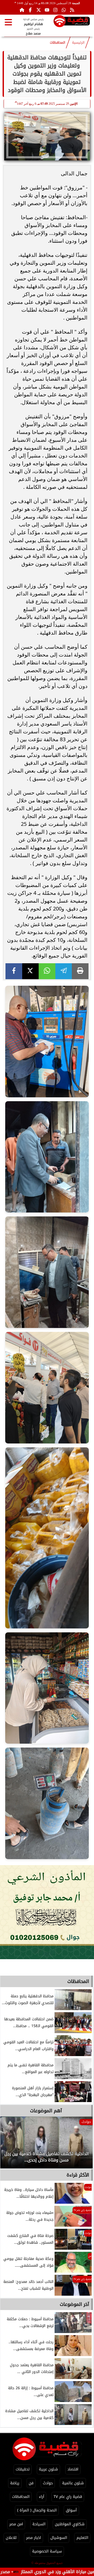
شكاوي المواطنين (70, 2524)
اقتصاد (73, 2469)
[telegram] (64, 971)
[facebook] (14, 971)
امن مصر (16, 2524)
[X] (31, 971)
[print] (80, 971)
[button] (11, 2145)
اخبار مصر (34, 2538)
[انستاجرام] (55, 10)
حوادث (48, 2483)
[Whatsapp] (64, 10)
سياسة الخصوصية (47, 2551)
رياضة (15, 2483)
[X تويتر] (39, 10)
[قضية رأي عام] (72, 22)
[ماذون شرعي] (47, 1912)
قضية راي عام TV (68, 2497)
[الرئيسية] (22, 10)
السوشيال (59, 2538)
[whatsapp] (47, 971)
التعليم (82, 2538)
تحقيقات (23, 2469)
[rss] (72, 10)
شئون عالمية (73, 2483)
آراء (42, 2497)
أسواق (71, 2510)
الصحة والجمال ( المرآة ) (37, 2510)
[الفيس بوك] (30, 10)
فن (31, 2483)
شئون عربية (48, 2469)
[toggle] (8, 22)
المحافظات (58, 43)
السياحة (39, 2524)
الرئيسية (78, 43)
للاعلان (11, 2538)
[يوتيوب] (47, 10)
